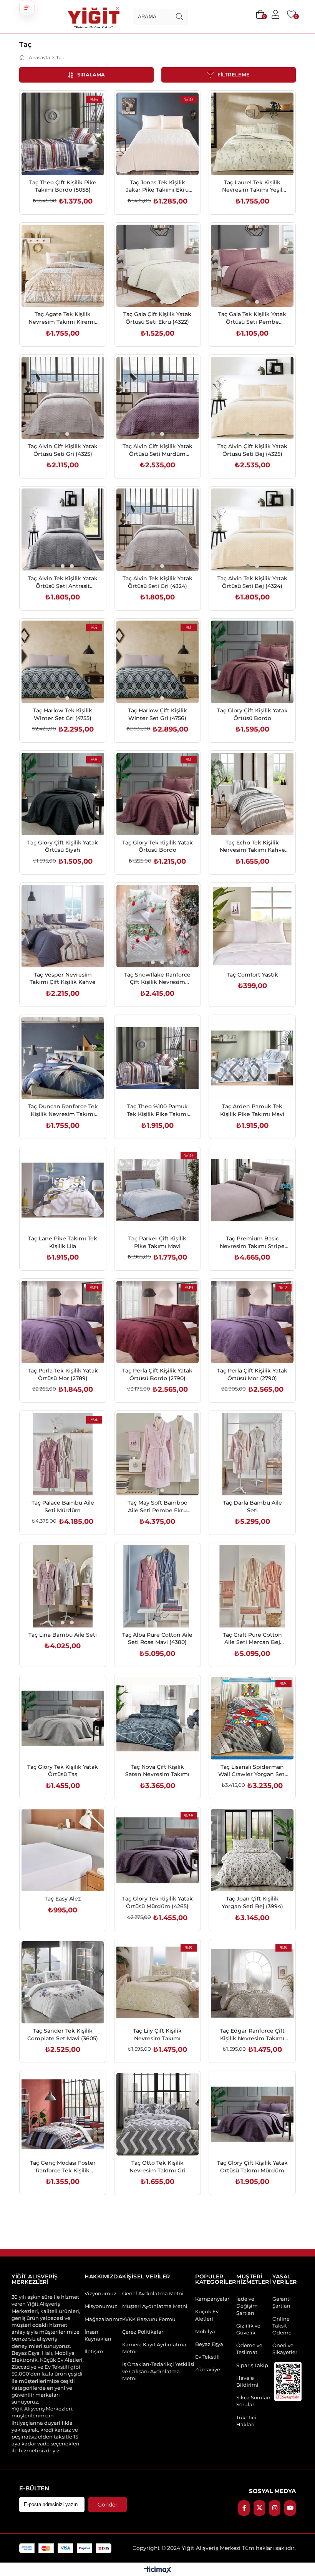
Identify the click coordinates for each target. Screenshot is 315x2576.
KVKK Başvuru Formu (149, 2319)
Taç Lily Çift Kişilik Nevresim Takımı (157, 2035)
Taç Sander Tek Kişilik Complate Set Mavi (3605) (63, 2035)
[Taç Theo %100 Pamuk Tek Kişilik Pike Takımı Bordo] (158, 1058)
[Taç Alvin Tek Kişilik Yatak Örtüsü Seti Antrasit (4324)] (63, 530)
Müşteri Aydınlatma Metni (155, 2306)
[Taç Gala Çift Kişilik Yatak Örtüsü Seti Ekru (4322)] (158, 266)
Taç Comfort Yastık (252, 975)
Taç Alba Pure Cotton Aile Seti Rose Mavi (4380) (157, 1639)
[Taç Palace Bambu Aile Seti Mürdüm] (63, 1454)
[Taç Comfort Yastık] (252, 926)
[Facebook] (244, 2508)
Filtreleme (234, 75)
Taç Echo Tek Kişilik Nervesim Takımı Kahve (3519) (252, 847)
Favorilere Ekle (54, 159)
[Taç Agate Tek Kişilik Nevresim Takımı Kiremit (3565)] (63, 266)
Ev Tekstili (207, 2357)
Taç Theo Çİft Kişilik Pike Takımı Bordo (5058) (63, 186)
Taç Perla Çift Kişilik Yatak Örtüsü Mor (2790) (252, 1374)
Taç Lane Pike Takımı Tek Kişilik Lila (63, 1242)
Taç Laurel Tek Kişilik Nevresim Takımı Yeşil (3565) (252, 186)
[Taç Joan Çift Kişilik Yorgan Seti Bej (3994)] (252, 1850)
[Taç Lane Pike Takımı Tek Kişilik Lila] (63, 1190)
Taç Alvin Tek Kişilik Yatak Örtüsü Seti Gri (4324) (157, 582)
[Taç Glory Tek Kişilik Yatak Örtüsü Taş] (63, 1718)
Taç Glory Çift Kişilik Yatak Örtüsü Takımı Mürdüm (252, 2167)
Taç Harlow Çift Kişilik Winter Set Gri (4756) (157, 714)
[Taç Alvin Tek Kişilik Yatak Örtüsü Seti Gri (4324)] (158, 530)
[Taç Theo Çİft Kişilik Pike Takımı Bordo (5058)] (63, 134)
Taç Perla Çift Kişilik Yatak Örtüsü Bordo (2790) (157, 1374)
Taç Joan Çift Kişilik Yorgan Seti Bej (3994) (252, 1902)
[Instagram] (275, 2508)
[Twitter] (259, 2508)
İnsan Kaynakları (98, 2335)
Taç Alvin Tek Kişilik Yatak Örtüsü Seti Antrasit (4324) (63, 582)
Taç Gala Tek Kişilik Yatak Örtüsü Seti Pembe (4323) (252, 318)
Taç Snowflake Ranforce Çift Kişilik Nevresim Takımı (157, 979)
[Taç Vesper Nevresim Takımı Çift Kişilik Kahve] (63, 926)
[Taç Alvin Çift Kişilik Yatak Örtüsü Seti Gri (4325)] (63, 398)
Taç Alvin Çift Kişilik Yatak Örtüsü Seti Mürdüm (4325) (157, 450)
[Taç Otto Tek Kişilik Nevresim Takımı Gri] (158, 2114)
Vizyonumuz (100, 2293)
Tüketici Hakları (246, 2421)
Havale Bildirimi (247, 2381)
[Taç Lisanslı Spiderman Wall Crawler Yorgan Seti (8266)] (252, 1718)
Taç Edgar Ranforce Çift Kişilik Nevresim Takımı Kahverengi (252, 2035)
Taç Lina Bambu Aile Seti (63, 1635)
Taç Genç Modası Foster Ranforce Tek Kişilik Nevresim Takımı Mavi (63, 2167)
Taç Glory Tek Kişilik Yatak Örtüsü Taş (63, 1771)
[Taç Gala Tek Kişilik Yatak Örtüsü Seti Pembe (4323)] (252, 266)
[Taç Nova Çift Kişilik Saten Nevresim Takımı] (158, 1718)
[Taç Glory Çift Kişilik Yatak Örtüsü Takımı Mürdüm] (252, 2114)
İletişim (94, 2351)
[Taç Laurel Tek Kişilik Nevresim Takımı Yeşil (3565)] (252, 134)
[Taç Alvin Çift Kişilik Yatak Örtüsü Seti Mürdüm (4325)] (158, 398)
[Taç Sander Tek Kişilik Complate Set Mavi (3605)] (63, 1982)
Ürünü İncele (71, 159)
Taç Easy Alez (63, 1899)
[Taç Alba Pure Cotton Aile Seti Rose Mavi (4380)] (158, 1586)
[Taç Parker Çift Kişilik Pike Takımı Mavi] (158, 1190)
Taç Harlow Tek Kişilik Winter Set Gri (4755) (63, 714)
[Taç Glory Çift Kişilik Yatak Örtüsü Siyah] (63, 794)
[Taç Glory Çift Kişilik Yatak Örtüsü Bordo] (252, 662)
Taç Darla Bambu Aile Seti (252, 1507)
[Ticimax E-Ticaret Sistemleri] (158, 2570)
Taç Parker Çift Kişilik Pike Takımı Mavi (157, 1242)
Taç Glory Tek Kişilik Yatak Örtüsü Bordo (157, 846)
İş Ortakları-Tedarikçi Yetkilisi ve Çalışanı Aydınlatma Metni (158, 2371)
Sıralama (91, 75)
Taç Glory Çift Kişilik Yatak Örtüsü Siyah (63, 846)
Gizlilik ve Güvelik (248, 2329)
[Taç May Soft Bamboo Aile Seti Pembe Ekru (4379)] (158, 1454)
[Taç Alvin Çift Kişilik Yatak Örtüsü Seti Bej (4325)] (252, 398)
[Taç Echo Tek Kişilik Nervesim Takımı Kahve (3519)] (252, 794)
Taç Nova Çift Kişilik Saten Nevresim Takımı (157, 1771)
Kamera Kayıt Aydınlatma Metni (154, 2348)
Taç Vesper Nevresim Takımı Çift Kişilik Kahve (63, 978)
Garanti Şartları (282, 2302)
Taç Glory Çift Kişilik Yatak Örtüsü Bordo (252, 714)
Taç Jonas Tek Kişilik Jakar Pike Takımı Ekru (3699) (157, 186)
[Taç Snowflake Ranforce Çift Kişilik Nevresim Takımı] (158, 926)
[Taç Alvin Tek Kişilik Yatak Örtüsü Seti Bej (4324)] (252, 530)
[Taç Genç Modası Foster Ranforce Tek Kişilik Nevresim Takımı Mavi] (63, 2114)
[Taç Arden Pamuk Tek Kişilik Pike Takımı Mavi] (252, 1058)
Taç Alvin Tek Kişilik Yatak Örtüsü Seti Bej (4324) (252, 582)
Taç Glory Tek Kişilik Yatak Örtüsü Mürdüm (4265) (157, 1902)
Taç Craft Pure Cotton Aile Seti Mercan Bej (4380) (252, 1639)
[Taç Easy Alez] (63, 1850)
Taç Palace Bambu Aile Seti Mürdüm (63, 1507)
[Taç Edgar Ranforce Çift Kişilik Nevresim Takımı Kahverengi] (252, 1982)
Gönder (108, 2505)
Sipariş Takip (252, 2365)
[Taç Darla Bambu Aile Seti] (252, 1454)
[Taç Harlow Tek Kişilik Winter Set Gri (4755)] (63, 662)
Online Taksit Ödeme (282, 2326)
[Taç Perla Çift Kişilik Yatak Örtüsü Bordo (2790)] (158, 1322)
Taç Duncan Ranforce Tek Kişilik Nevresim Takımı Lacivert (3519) (63, 1110)
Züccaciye (208, 2369)
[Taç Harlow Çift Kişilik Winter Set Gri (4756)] (158, 662)
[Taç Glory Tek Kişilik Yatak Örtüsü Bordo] (158, 794)
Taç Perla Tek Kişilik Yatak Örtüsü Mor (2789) (63, 1374)
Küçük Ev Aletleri (207, 2315)
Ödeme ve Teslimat (249, 2349)
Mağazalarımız (103, 2319)
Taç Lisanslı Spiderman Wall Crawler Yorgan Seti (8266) (252, 1771)
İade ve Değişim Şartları (247, 2306)
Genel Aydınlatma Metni (153, 2293)
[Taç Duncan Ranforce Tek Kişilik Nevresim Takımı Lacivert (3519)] (63, 1058)
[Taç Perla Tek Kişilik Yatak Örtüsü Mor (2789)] (63, 1322)
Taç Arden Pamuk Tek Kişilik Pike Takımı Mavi (252, 1110)
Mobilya (205, 2331)
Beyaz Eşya (209, 2344)
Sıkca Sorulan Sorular (253, 2401)
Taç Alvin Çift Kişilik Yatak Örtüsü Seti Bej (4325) (252, 450)
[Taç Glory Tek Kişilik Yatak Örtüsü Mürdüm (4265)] (158, 1850)
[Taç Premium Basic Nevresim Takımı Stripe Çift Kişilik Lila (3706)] (252, 1190)
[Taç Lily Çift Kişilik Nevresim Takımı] (158, 1982)
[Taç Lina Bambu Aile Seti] (63, 1586)
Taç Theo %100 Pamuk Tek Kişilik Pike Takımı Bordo (157, 1110)
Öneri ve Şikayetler (285, 2349)
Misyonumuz (101, 2306)
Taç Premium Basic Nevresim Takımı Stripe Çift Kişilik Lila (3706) (252, 1242)
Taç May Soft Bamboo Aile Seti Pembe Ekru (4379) (157, 1507)
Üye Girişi (275, 15)
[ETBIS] (288, 2381)
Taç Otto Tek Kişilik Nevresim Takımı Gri (157, 2167)
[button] (27, 8)
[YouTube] (290, 2508)
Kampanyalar (212, 2299)
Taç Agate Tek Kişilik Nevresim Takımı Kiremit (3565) (63, 318)
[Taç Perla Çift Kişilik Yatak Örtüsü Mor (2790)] (252, 1322)
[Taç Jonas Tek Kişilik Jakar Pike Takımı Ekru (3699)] (158, 134)
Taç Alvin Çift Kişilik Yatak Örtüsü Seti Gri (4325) (63, 450)
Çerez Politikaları (143, 2332)
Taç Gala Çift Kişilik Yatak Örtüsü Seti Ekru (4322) (157, 318)
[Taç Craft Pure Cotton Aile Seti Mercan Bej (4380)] (252, 1586)
